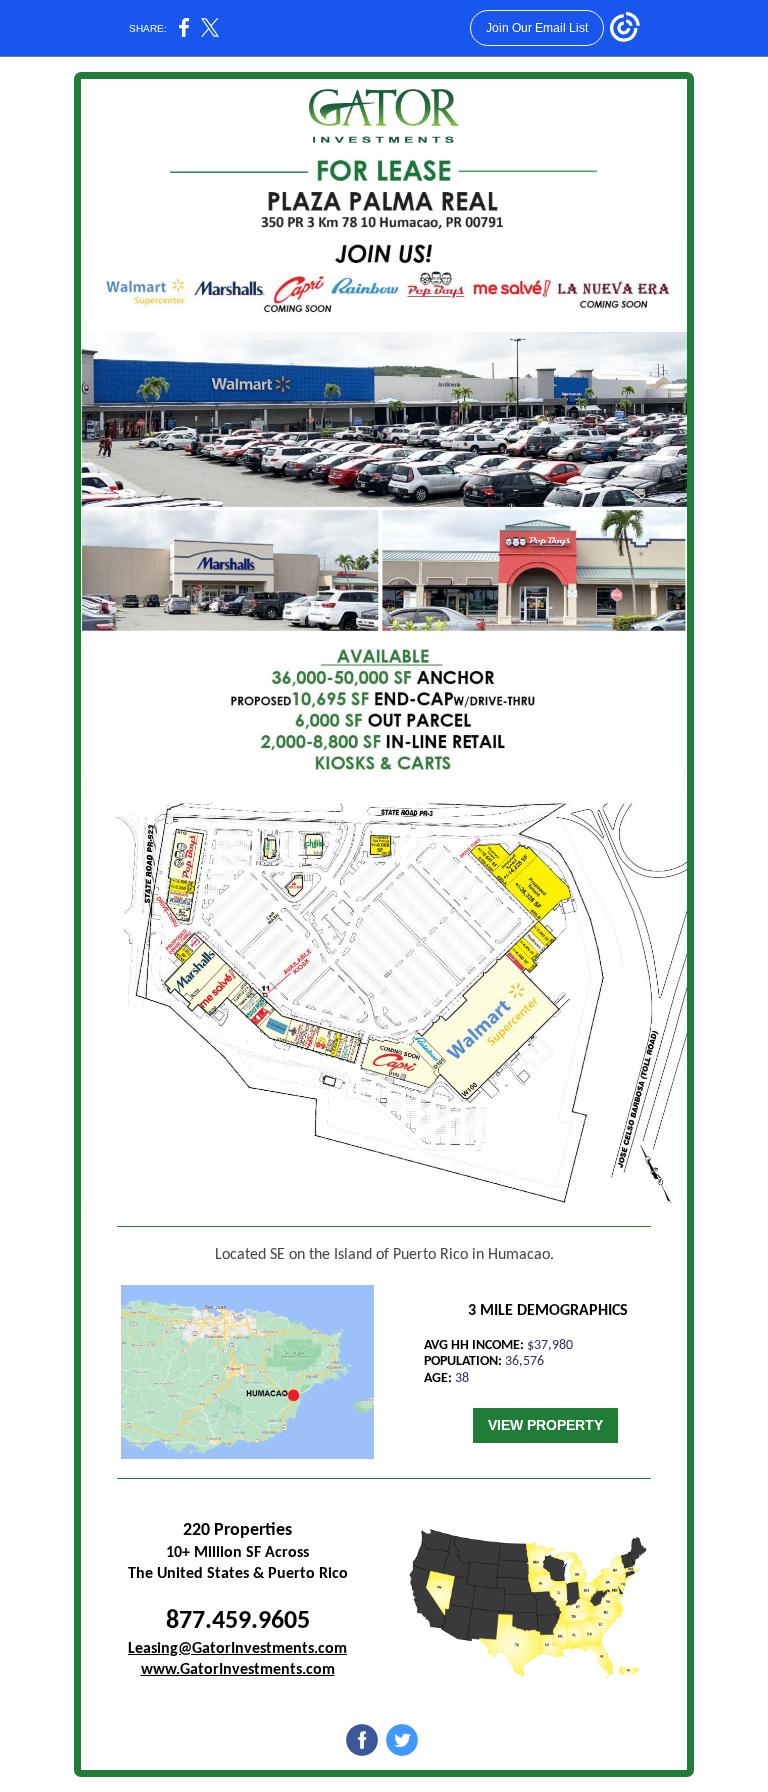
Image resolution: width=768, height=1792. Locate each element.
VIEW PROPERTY (545, 1425)
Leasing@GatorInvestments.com (237, 1649)
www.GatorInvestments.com (238, 1670)
